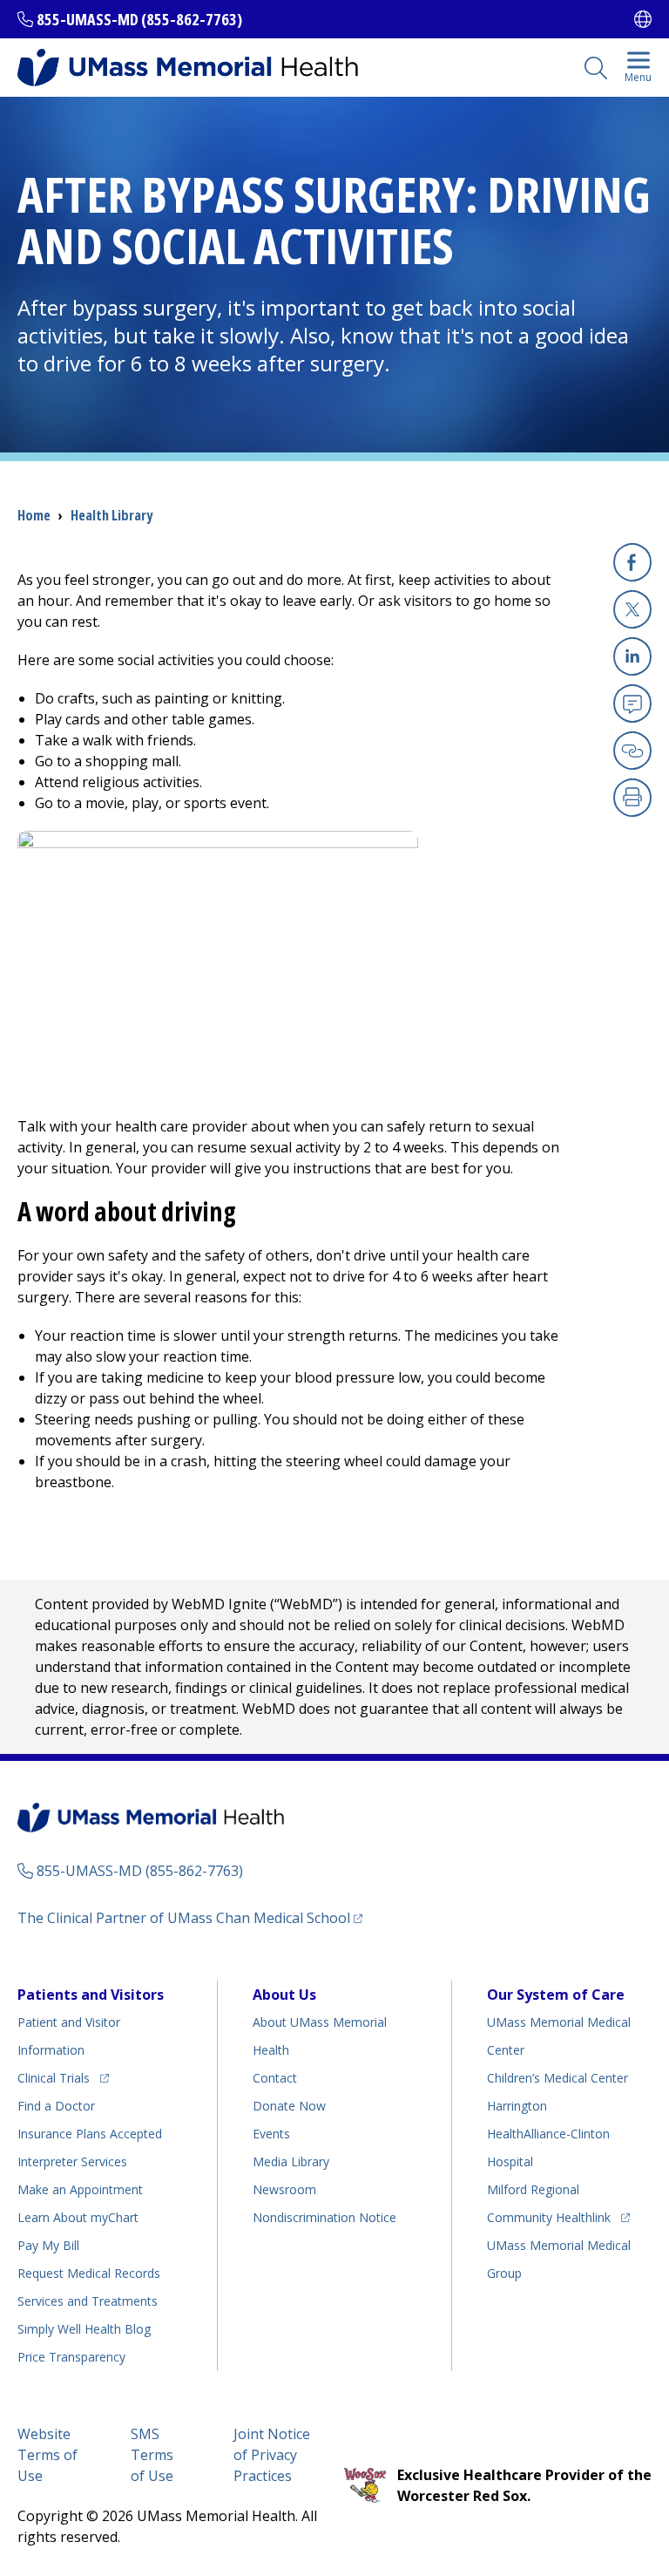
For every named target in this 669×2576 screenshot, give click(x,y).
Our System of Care (556, 1995)
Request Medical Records (89, 2273)
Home (34, 515)
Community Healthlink (549, 2217)
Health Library (111, 515)
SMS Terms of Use (152, 2455)
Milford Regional (533, 2189)
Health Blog (84, 2329)
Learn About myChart (78, 2217)
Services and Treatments (88, 2301)
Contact (275, 2078)
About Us (284, 1995)
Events (271, 2134)
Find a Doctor (56, 2106)
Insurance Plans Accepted (90, 2134)
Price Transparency (71, 2357)
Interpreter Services (72, 2161)
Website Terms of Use (47, 2455)
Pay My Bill (48, 2245)
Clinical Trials (63, 2077)
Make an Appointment (80, 2189)
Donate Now (289, 2106)
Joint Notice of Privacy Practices (272, 2455)
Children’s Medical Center (557, 2078)
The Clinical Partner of (190, 1917)
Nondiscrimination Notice (324, 2217)
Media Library (291, 2161)
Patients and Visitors (91, 1995)
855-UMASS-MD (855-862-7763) (139, 19)
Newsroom (284, 2189)
